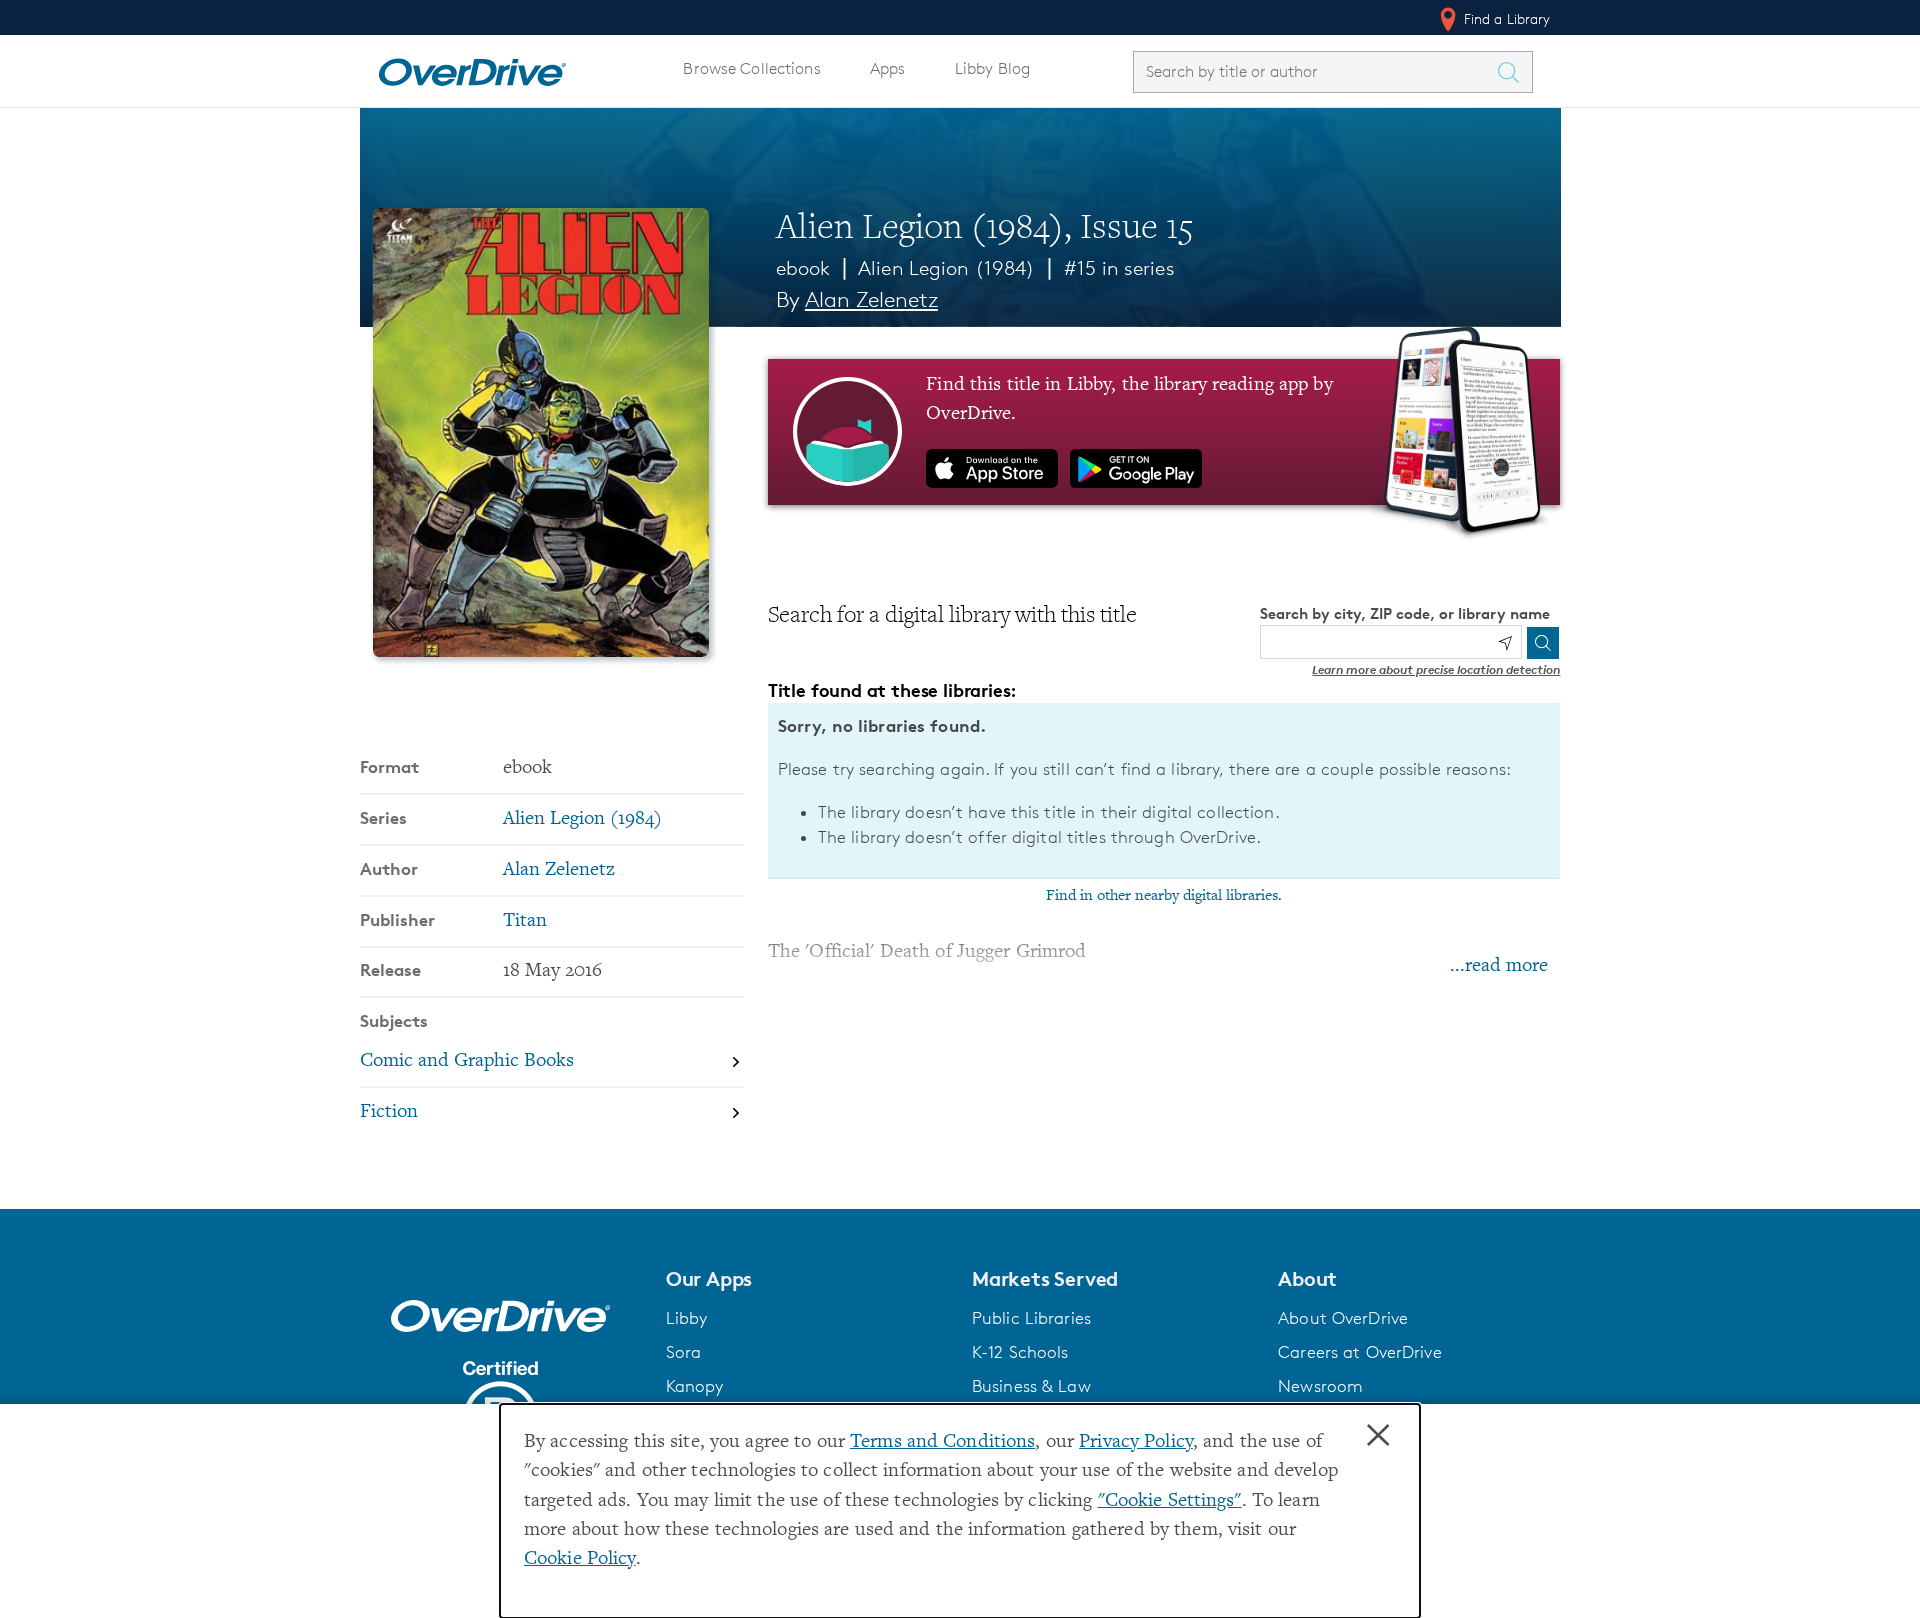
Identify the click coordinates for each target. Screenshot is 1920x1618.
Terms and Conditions (942, 1442)
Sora (684, 1352)
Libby (687, 1318)
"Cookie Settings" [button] (1170, 1501)
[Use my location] (1505, 643)
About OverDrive (1343, 1318)
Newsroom (1320, 1386)
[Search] (1543, 643)
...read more (1499, 966)
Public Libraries (1031, 1318)
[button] (807, 1279)
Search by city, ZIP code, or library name (1405, 613)
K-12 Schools (1020, 1352)
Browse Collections (751, 68)
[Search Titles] (1514, 72)
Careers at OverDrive (1359, 1352)
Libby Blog (992, 68)
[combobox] (1315, 71)
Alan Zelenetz (871, 299)
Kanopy (695, 1386)
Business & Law (1031, 1386)
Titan (525, 921)
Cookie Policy (580, 1559)
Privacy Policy (1136, 1442)
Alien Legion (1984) (946, 268)
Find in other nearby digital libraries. (1164, 896)
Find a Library (1505, 18)
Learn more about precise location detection (1436, 669)
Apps (888, 68)
